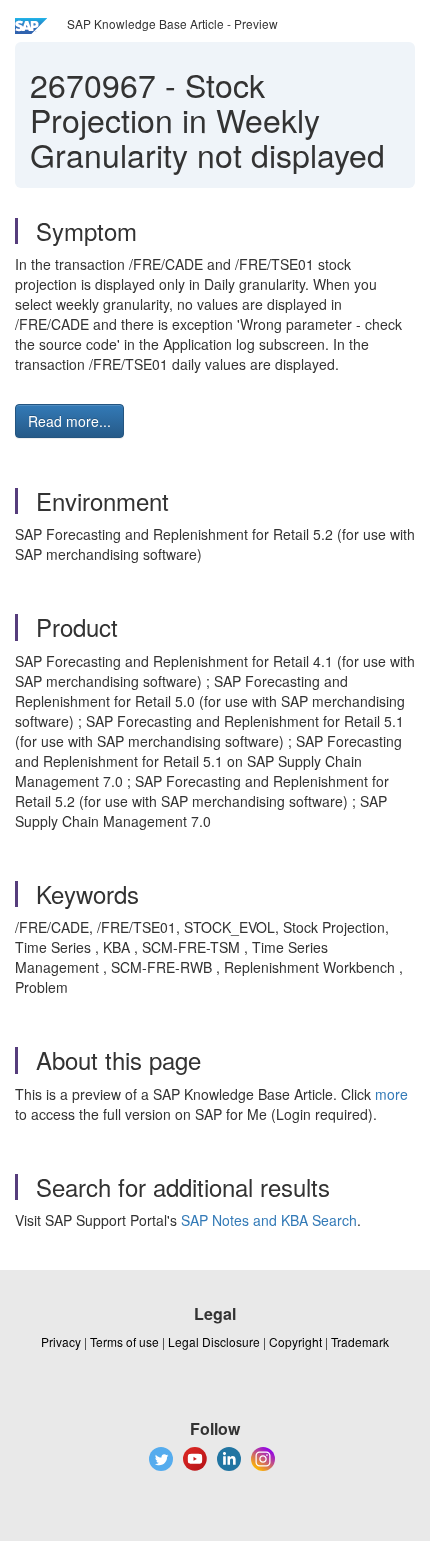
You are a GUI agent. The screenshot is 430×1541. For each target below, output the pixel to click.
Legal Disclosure (214, 1341)
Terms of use (124, 1341)
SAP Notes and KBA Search (269, 1220)
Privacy (61, 1341)
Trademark (360, 1341)
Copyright (295, 1341)
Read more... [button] (69, 421)
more (391, 1094)
